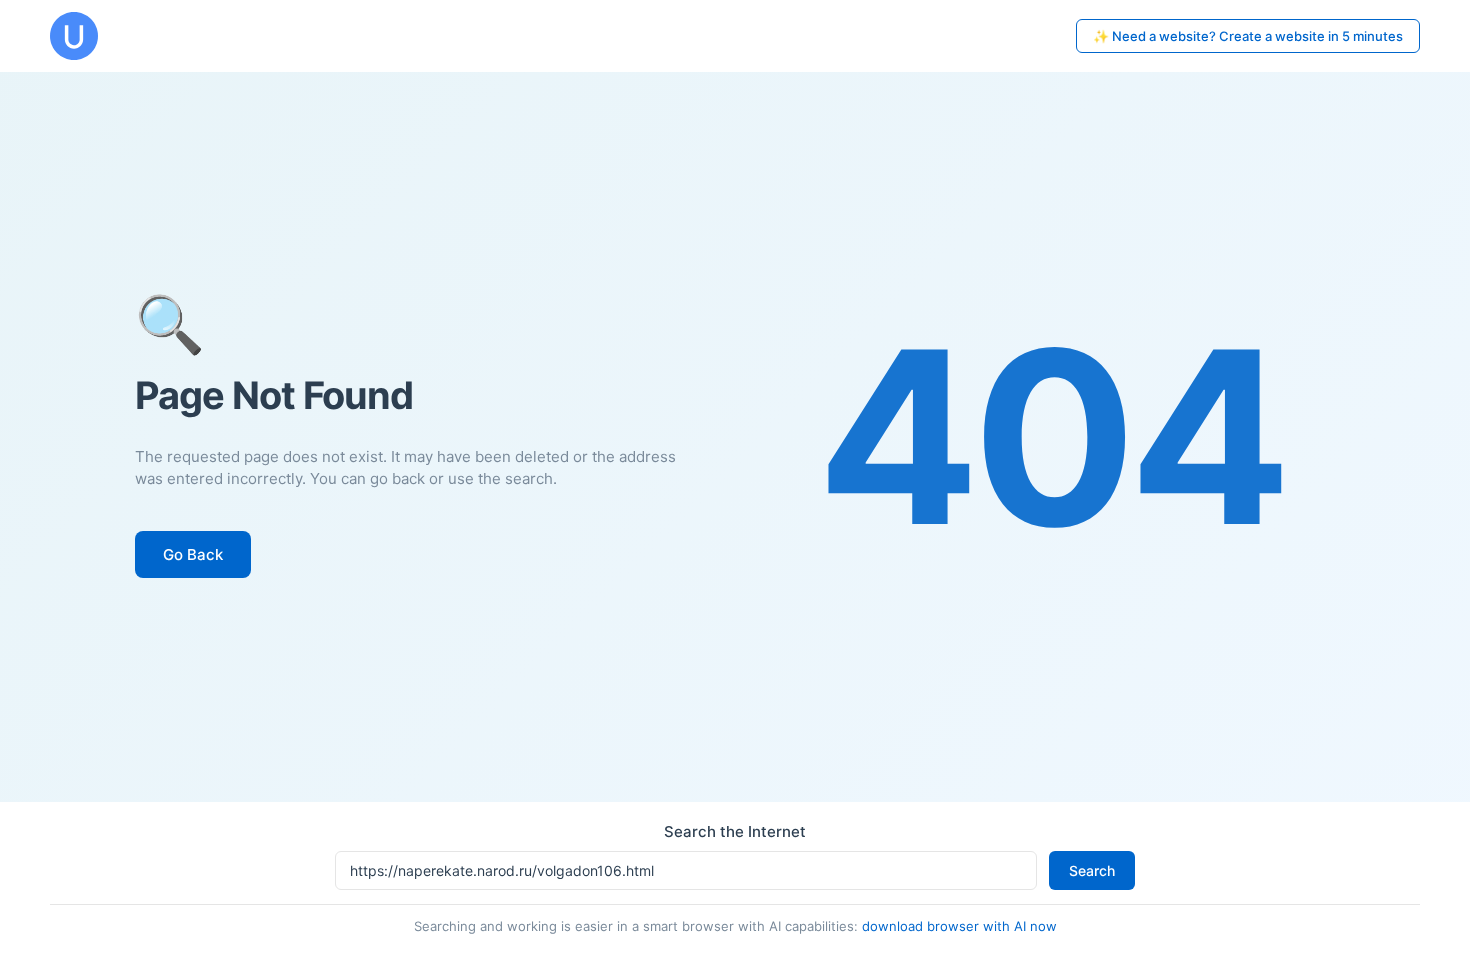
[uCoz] (74, 36)
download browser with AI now (959, 926)
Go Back (193, 554)
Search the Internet (735, 831)
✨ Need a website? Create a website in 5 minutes (1248, 36)
